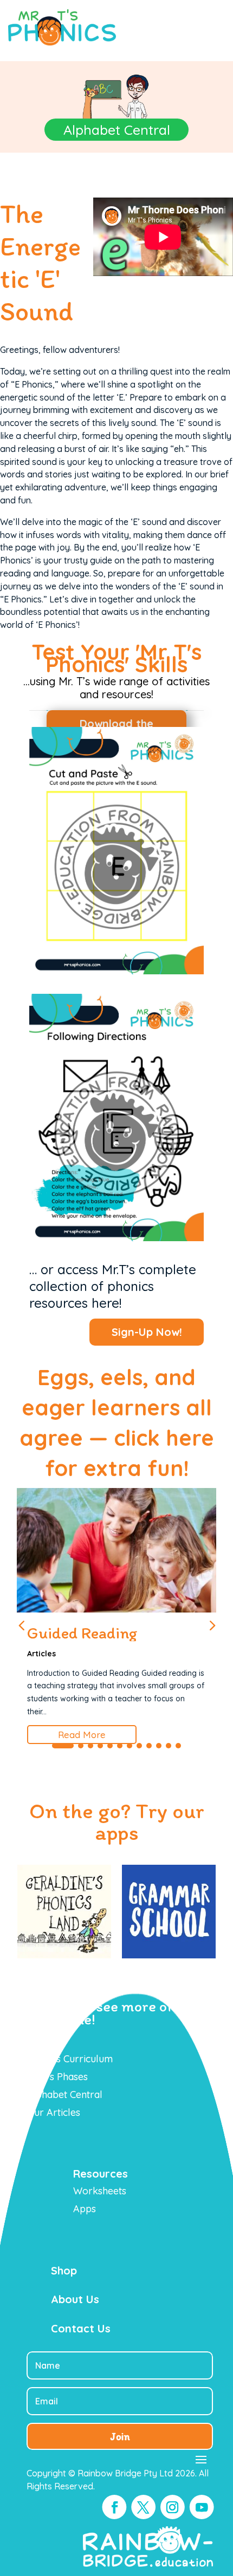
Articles (41, 1654)
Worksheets (100, 2191)
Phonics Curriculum (70, 2059)
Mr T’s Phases (57, 2077)
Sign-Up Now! (147, 1332)
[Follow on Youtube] (202, 2508)
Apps (85, 2209)
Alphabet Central (64, 2095)
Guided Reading (82, 1633)
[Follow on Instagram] (173, 2508)
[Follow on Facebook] (115, 2508)
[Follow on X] (144, 2508)
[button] (212, 1624)
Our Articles (53, 2112)
